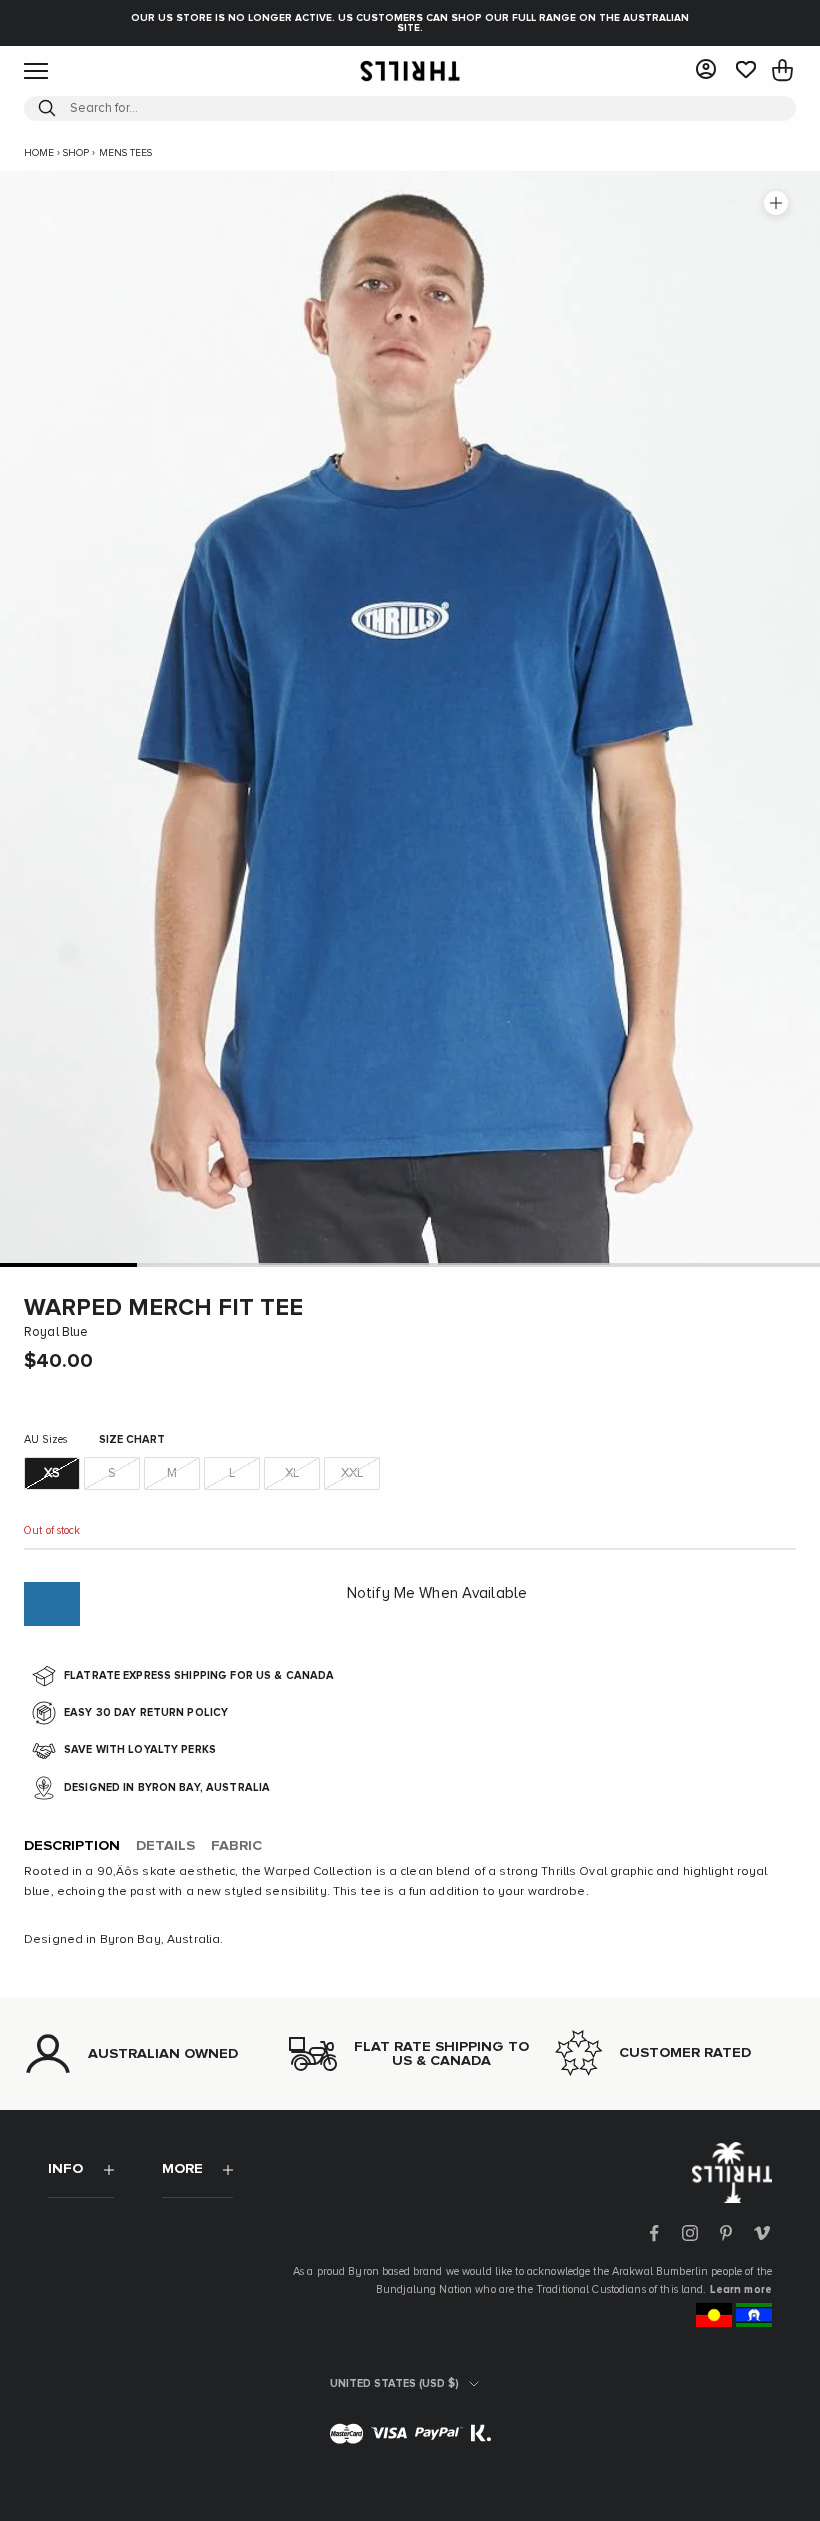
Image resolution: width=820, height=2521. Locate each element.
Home (39, 153)
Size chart (132, 1439)
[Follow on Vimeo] (762, 2233)
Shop (76, 153)
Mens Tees (125, 153)
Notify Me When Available (437, 1593)
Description (72, 1846)
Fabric (236, 1846)
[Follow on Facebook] (654, 2233)
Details (165, 1846)
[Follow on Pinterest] (726, 2233)
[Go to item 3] (341, 1264)
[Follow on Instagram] (690, 2233)
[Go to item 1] (68, 1264)
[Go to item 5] (615, 1264)
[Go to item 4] (478, 1264)
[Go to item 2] (205, 1264)
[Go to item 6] (751, 1264)
